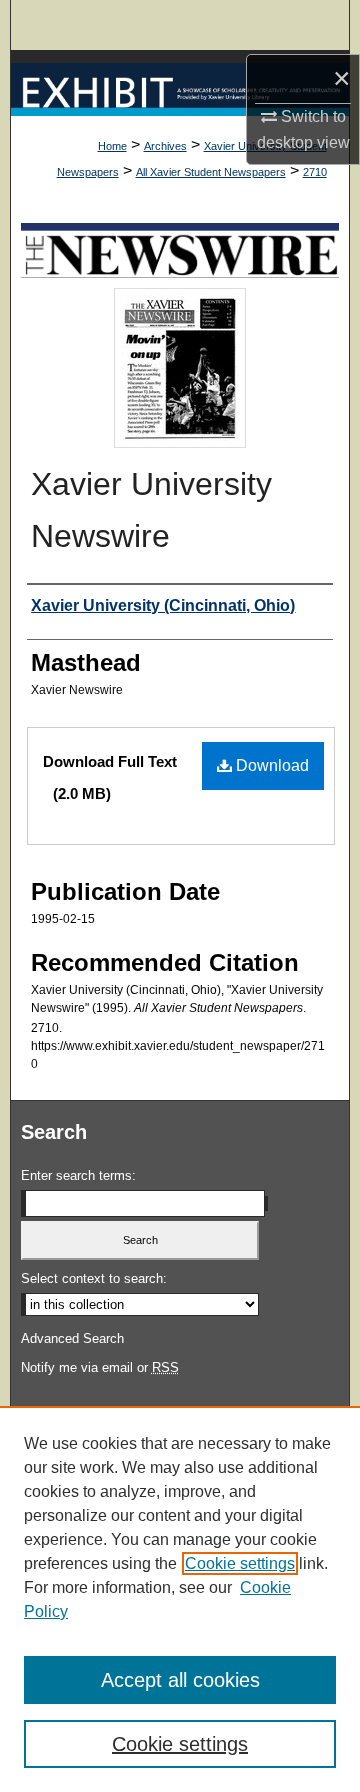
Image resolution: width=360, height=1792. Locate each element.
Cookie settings (240, 1563)
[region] (180, 1599)
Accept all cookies (180, 1680)
